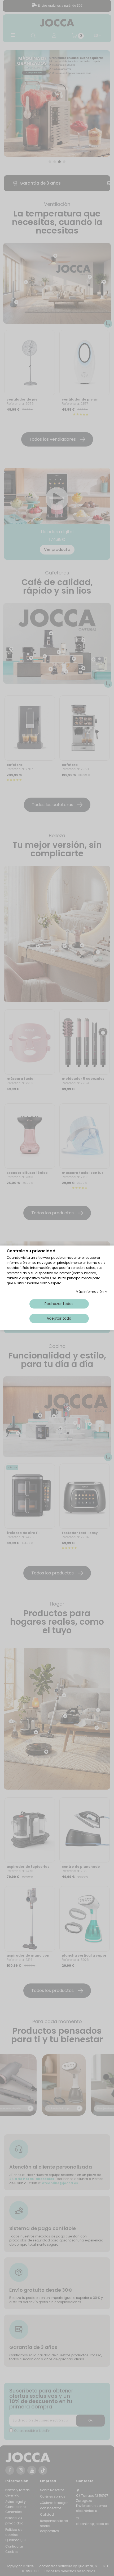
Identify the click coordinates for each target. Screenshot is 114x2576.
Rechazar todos (59, 1304)
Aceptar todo (59, 1319)
